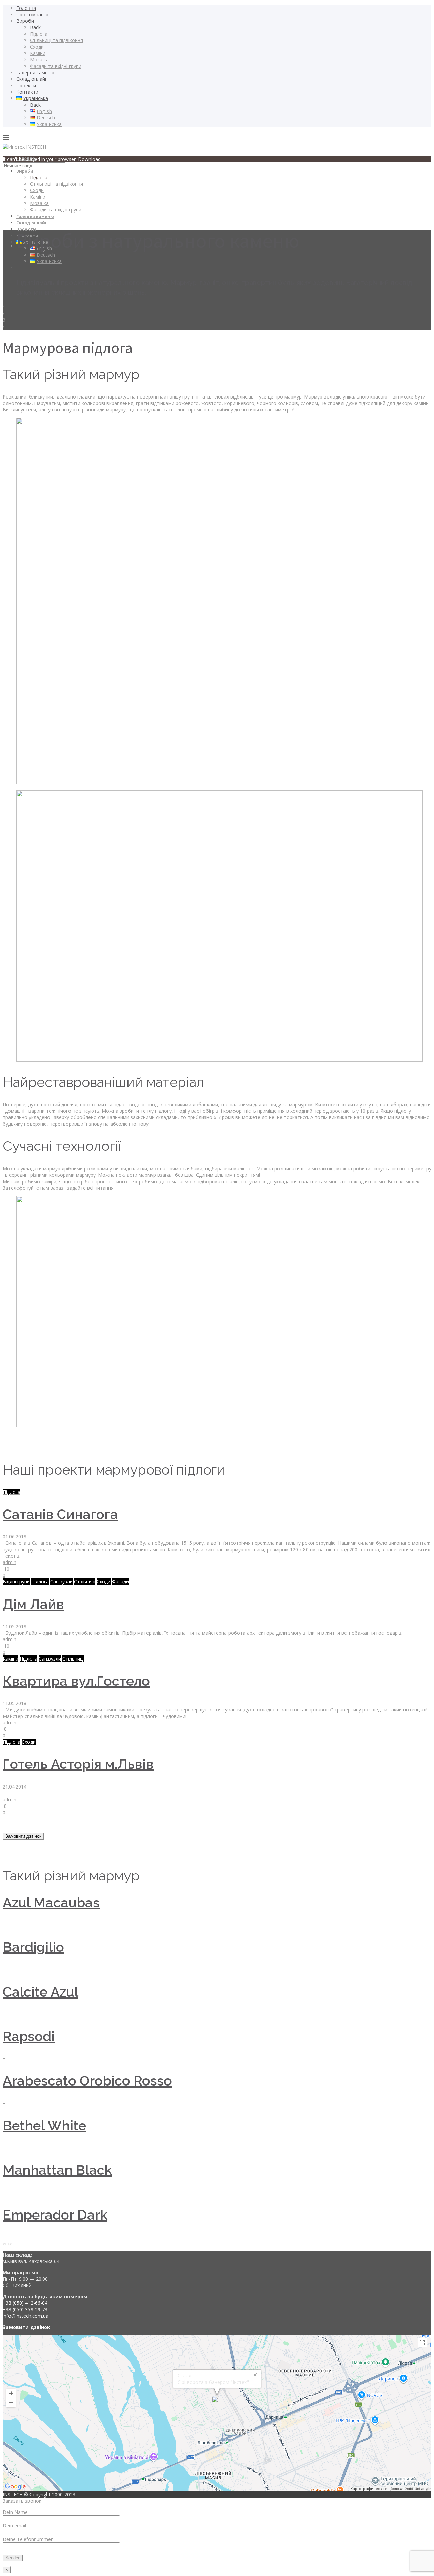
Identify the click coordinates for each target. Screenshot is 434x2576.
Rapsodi (29, 2036)
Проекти (26, 85)
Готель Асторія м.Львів (78, 1764)
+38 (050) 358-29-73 (25, 2309)
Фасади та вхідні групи (56, 66)
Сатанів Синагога (60, 1514)
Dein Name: (16, 2512)
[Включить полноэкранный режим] (422, 2343)
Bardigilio (33, 1947)
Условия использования (410, 2489)
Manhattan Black (57, 2170)
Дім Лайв (33, 1604)
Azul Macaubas (51, 1902)
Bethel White (44, 2125)
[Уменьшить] (11, 2403)
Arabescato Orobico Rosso (87, 2081)
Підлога (39, 34)
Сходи (37, 47)
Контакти (27, 92)
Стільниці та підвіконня (56, 40)
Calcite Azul (41, 1992)
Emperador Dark (55, 2215)
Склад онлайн (32, 79)
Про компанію (32, 14)
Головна (26, 8)
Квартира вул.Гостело (76, 1681)
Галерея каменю (35, 72)
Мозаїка (39, 60)
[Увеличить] (11, 2393)
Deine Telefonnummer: (28, 2539)
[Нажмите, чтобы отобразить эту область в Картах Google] (16, 2487)
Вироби (25, 21)
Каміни (38, 53)
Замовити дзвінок (23, 1836)
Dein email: (15, 2526)
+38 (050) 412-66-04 (25, 2303)
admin (9, 1562)
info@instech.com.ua (26, 2316)
